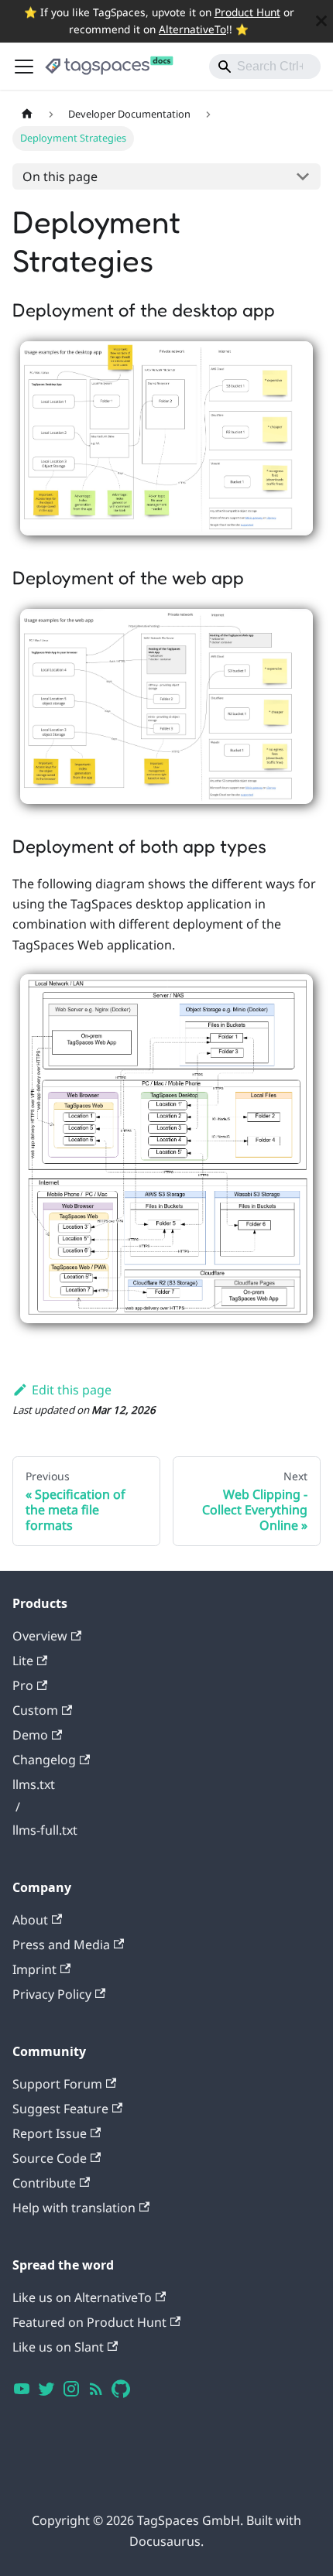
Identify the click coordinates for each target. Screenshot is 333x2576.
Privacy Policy (52, 1994)
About (30, 1920)
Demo (30, 1735)
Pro (23, 1685)
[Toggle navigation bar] (24, 67)
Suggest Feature (60, 2109)
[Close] (321, 21)
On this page (60, 176)
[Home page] (27, 114)
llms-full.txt (45, 1830)
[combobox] (265, 67)
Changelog (44, 1760)
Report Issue (50, 2133)
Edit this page (72, 1390)
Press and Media (61, 1945)
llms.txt (34, 1784)
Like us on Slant (58, 2347)
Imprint (34, 1969)
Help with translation (74, 2208)
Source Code (50, 2158)
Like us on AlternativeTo (82, 2297)
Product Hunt (247, 12)
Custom (35, 1710)
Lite (23, 1661)
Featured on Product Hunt (89, 2322)
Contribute (44, 2183)
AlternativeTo (192, 29)
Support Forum (57, 2084)
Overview (40, 1636)
